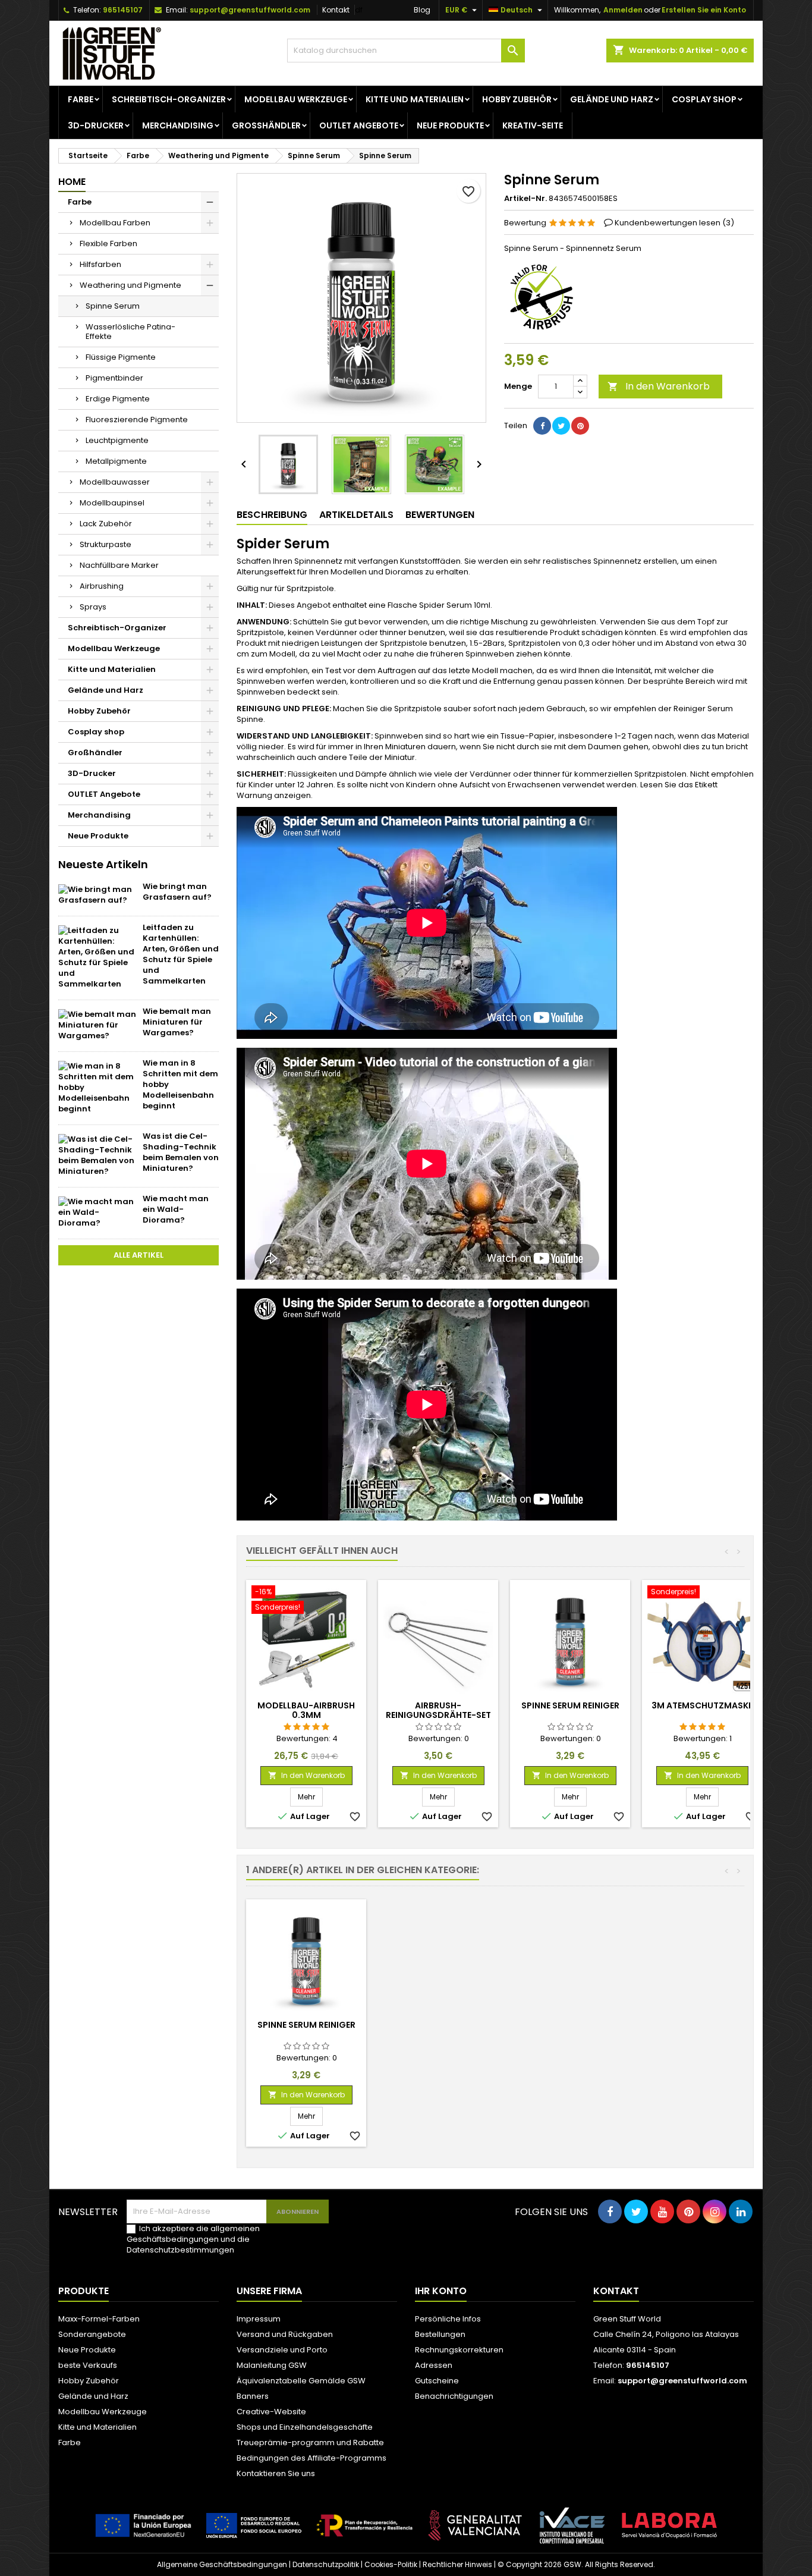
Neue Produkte (450, 125)
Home (72, 182)
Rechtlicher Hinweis (457, 2564)
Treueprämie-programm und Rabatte (310, 2443)
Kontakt (336, 10)
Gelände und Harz (612, 99)
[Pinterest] (580, 426)
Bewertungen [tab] (440, 515)
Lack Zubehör (106, 524)
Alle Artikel (139, 1255)
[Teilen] (542, 426)
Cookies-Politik (391, 2564)
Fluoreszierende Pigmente (137, 420)
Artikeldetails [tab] (356, 515)
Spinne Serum (113, 306)
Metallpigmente (116, 461)
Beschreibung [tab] (272, 515)
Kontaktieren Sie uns (276, 2473)
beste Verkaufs (88, 2365)
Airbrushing (102, 586)
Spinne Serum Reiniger (570, 1705)
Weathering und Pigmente (130, 285)
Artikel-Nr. (525, 199)
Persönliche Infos (448, 2319)
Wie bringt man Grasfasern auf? (177, 892)
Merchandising (178, 125)
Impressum (259, 2319)
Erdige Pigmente (118, 399)
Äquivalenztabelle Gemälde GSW (301, 2381)
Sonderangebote (92, 2334)
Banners (253, 2396)
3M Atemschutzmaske (702, 1705)
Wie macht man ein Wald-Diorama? (176, 1209)
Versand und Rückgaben (285, 2334)
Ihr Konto (441, 2291)
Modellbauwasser (115, 482)
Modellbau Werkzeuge (296, 99)
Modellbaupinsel (112, 503)
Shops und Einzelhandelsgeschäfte (305, 2427)
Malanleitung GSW (272, 2365)
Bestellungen (440, 2334)
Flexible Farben (108, 244)
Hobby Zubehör (517, 99)
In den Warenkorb (659, 386)
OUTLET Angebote (359, 125)
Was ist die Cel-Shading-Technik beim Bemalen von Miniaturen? (181, 1152)
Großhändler (266, 125)
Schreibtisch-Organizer (169, 99)
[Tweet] (561, 426)
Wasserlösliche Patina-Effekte (130, 332)
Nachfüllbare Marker (119, 565)
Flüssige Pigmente (121, 357)
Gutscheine (437, 2381)
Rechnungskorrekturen (459, 2350)
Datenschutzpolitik (326, 2564)
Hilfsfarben (100, 264)
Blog (422, 10)
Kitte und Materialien (415, 99)
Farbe (81, 99)
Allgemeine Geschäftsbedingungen (222, 2564)
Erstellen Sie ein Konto (704, 10)
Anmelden (623, 10)
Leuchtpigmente (117, 440)
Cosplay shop (704, 99)
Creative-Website (271, 2412)
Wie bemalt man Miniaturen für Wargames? (177, 1022)
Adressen (434, 2365)
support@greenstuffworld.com (250, 10)
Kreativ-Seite (533, 125)
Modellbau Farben (115, 223)
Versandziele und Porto (282, 2350)
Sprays (93, 607)
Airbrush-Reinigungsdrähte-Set (438, 1710)
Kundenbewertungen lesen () (674, 223)
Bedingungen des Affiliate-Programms (311, 2458)
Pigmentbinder (114, 378)
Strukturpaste (106, 544)
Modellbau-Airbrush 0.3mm (306, 1710)
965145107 (123, 10)
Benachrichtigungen (454, 2396)
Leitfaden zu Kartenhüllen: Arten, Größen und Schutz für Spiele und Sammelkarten (181, 954)
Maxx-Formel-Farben (99, 2319)
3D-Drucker (96, 125)
